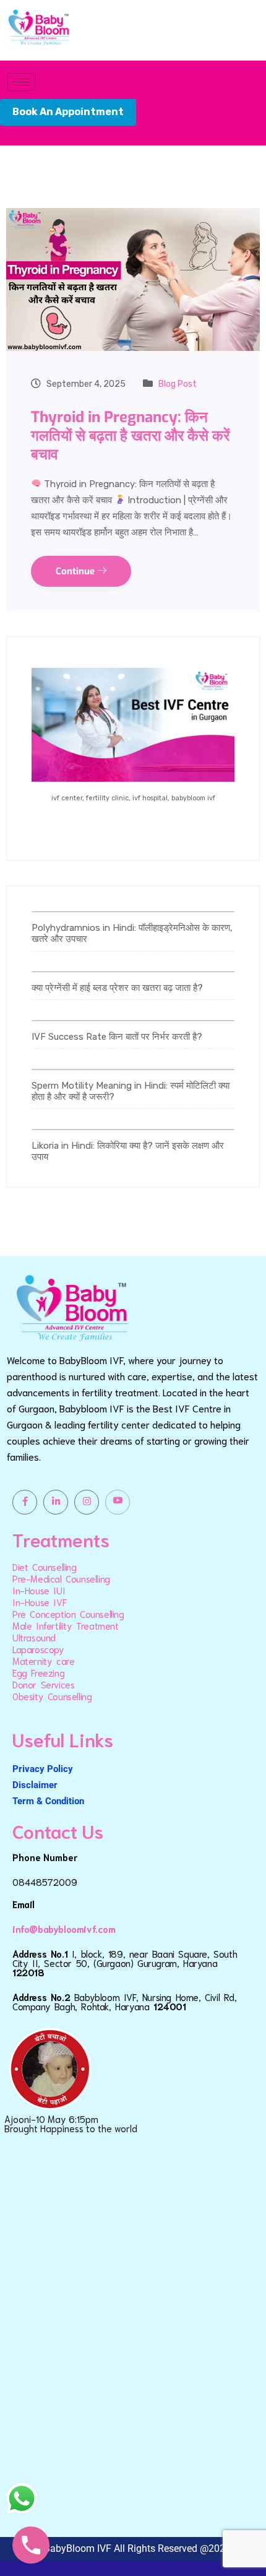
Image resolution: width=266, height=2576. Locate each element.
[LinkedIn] (56, 1502)
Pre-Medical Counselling (61, 1578)
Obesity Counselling (52, 1696)
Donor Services (43, 1684)
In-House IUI (39, 1590)
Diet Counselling (45, 1567)
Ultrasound (34, 1637)
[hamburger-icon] (21, 82)
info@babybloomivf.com (64, 1929)
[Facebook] (25, 1502)
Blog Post (178, 384)
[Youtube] (118, 1502)
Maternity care (43, 1661)
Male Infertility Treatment (66, 1625)
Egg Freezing (38, 1672)
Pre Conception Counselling (68, 1614)
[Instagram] (87, 1502)
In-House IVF (39, 1602)
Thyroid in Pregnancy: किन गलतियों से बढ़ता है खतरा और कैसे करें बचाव (130, 436)
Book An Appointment (68, 112)
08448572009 (45, 1882)
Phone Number (45, 1857)
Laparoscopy (38, 1649)
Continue (76, 571)
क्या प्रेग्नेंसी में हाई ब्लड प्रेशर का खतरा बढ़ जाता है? (117, 988)
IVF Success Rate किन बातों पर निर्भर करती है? (117, 1037)
